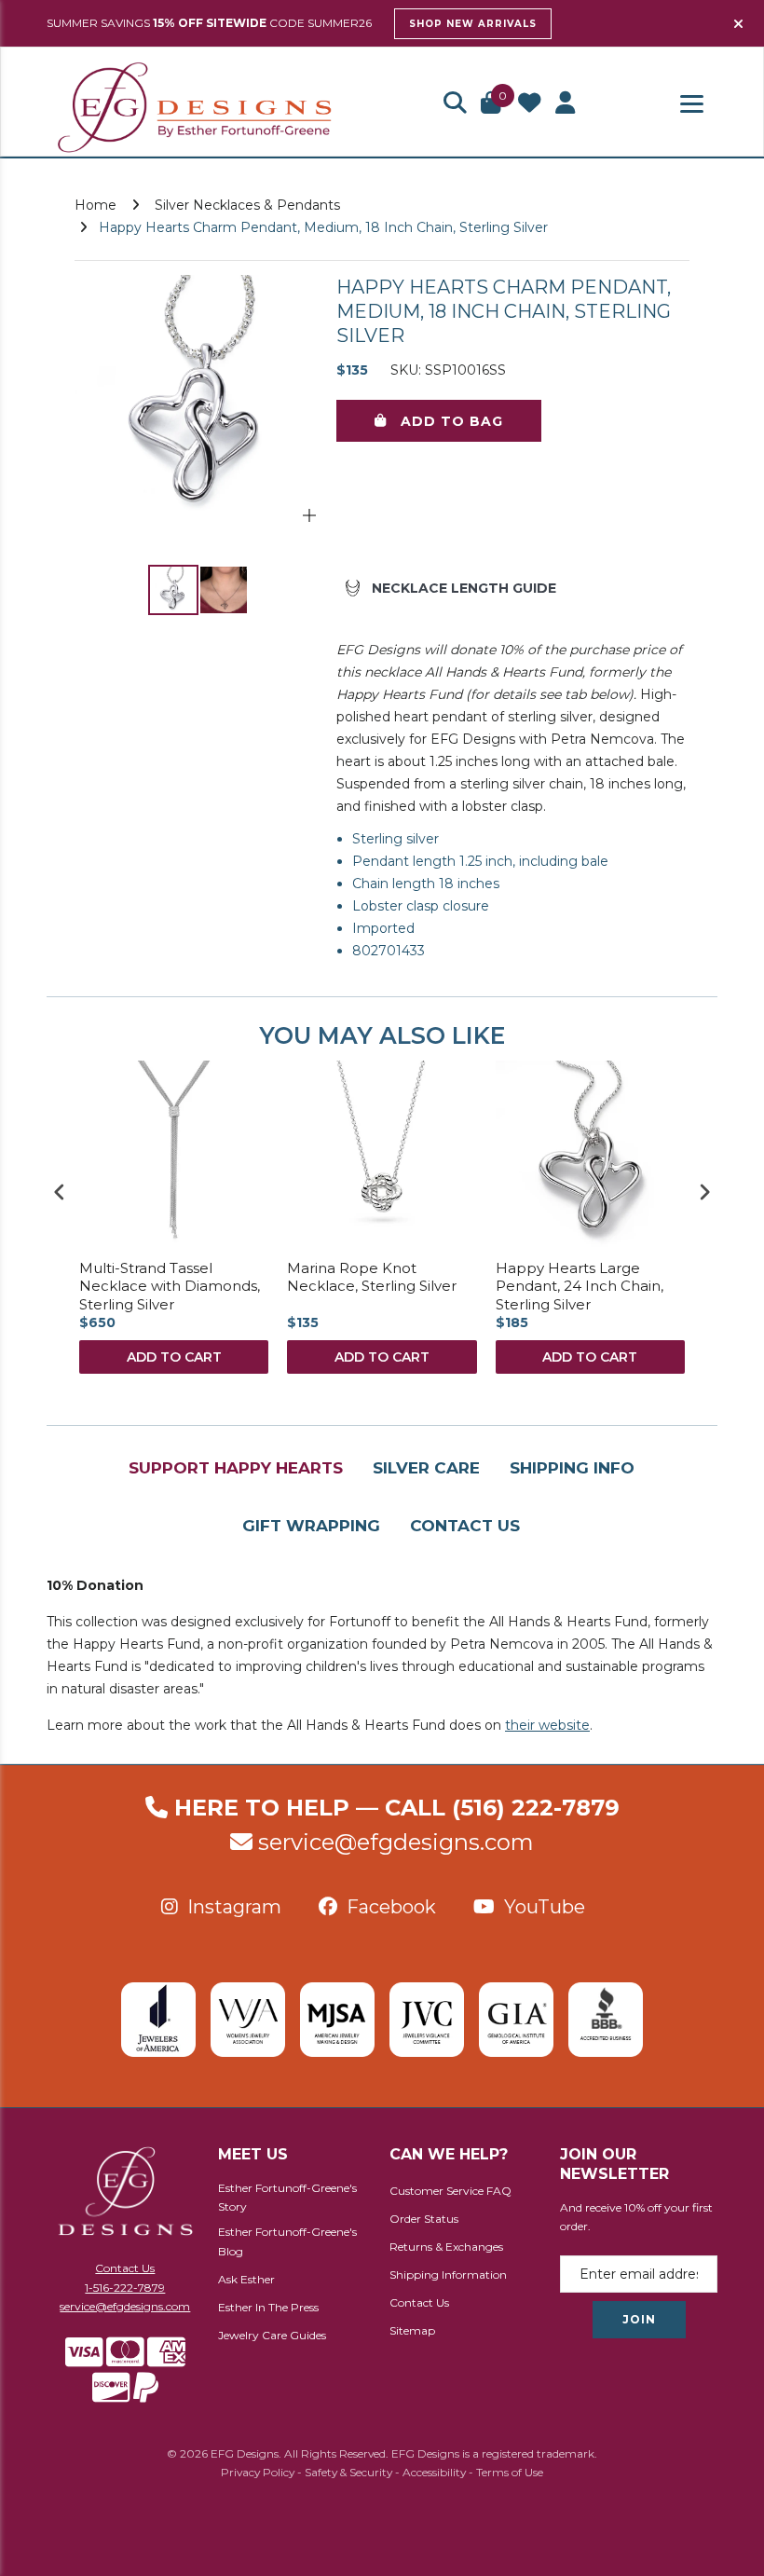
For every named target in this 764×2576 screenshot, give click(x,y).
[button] (455, 104)
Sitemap (412, 2330)
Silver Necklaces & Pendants (247, 205)
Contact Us (125, 2268)
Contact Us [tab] (465, 1526)
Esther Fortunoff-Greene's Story (287, 2198)
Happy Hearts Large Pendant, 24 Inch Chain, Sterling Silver (580, 1286)
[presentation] (60, 1192)
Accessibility (434, 2472)
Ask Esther (246, 2279)
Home (95, 205)
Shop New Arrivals (473, 24)
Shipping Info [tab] (572, 1468)
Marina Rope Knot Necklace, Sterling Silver (372, 1277)
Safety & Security (348, 2472)
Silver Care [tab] (426, 1468)
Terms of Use (510, 2472)
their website (547, 1725)
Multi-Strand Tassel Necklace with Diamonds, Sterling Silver (170, 1286)
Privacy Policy (258, 2472)
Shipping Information (448, 2275)
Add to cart (174, 1357)
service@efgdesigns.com (396, 1842)
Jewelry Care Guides (272, 2335)
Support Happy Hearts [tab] (236, 1468)
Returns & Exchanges (446, 2247)
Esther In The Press (268, 2307)
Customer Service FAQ (450, 2191)
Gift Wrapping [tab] (311, 1526)
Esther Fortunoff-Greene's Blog (287, 2241)
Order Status (424, 2219)
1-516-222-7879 (125, 2288)
